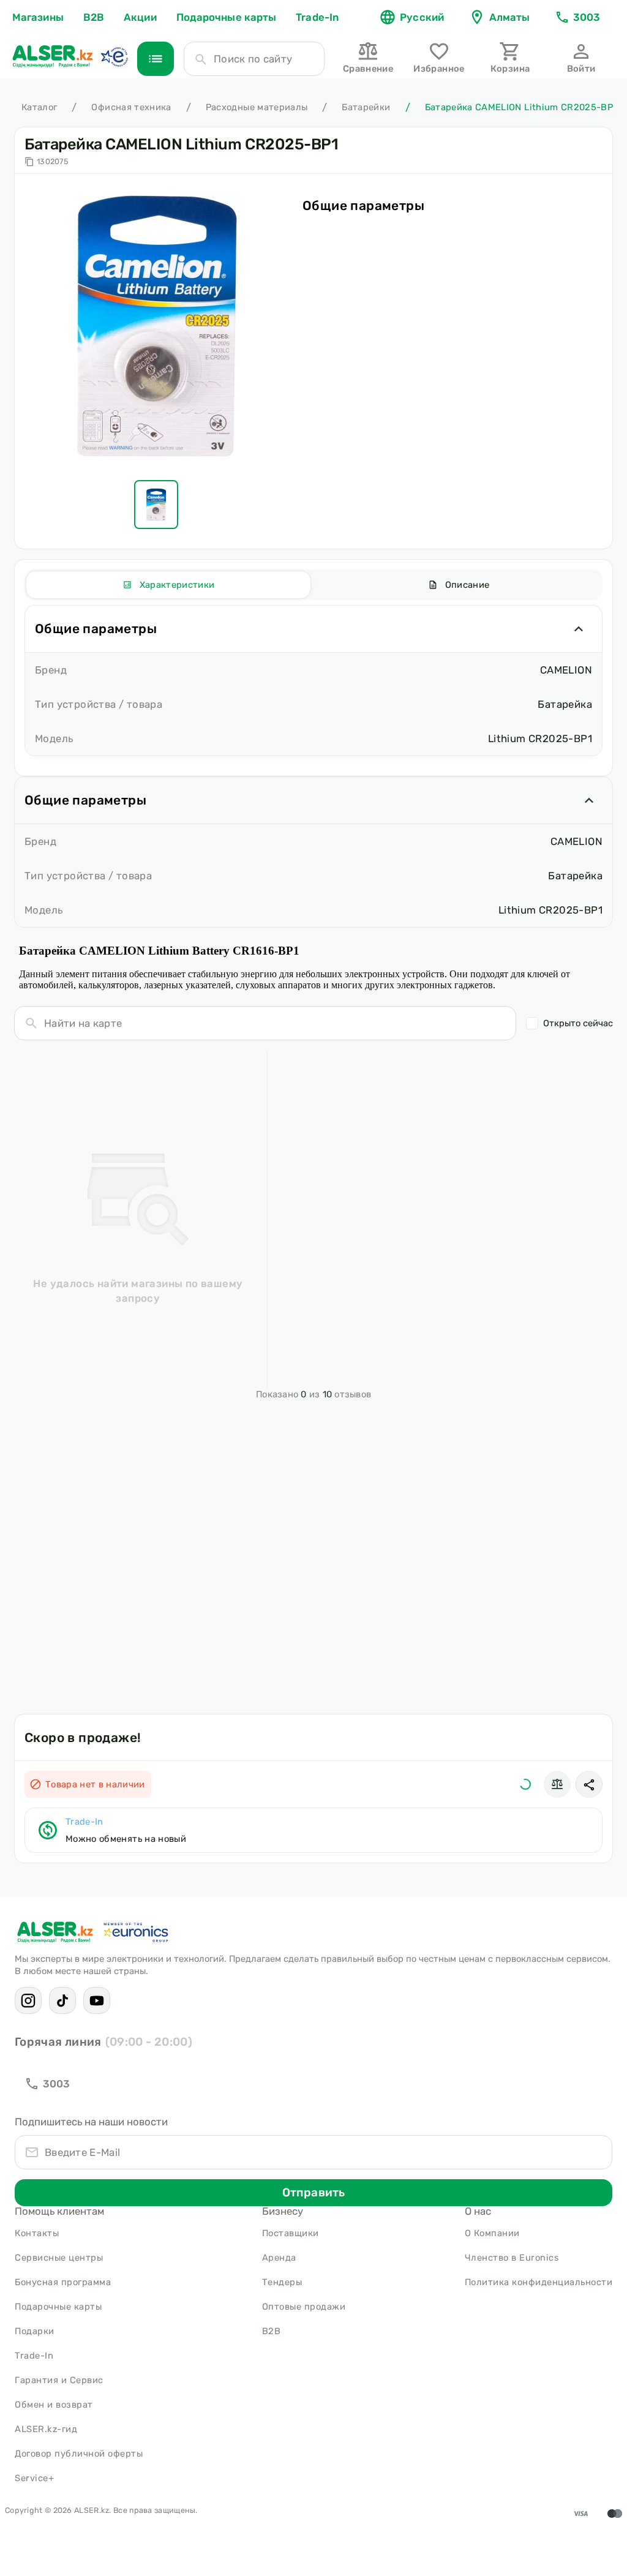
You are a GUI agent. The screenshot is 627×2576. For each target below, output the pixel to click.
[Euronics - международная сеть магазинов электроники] (114, 56)
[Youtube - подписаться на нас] (97, 2000)
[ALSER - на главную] (53, 56)
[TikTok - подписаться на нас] (62, 2000)
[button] (589, 1784)
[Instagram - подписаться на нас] (28, 2000)
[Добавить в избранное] (525, 1784)
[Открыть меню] (156, 59)
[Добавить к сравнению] (557, 1784)
